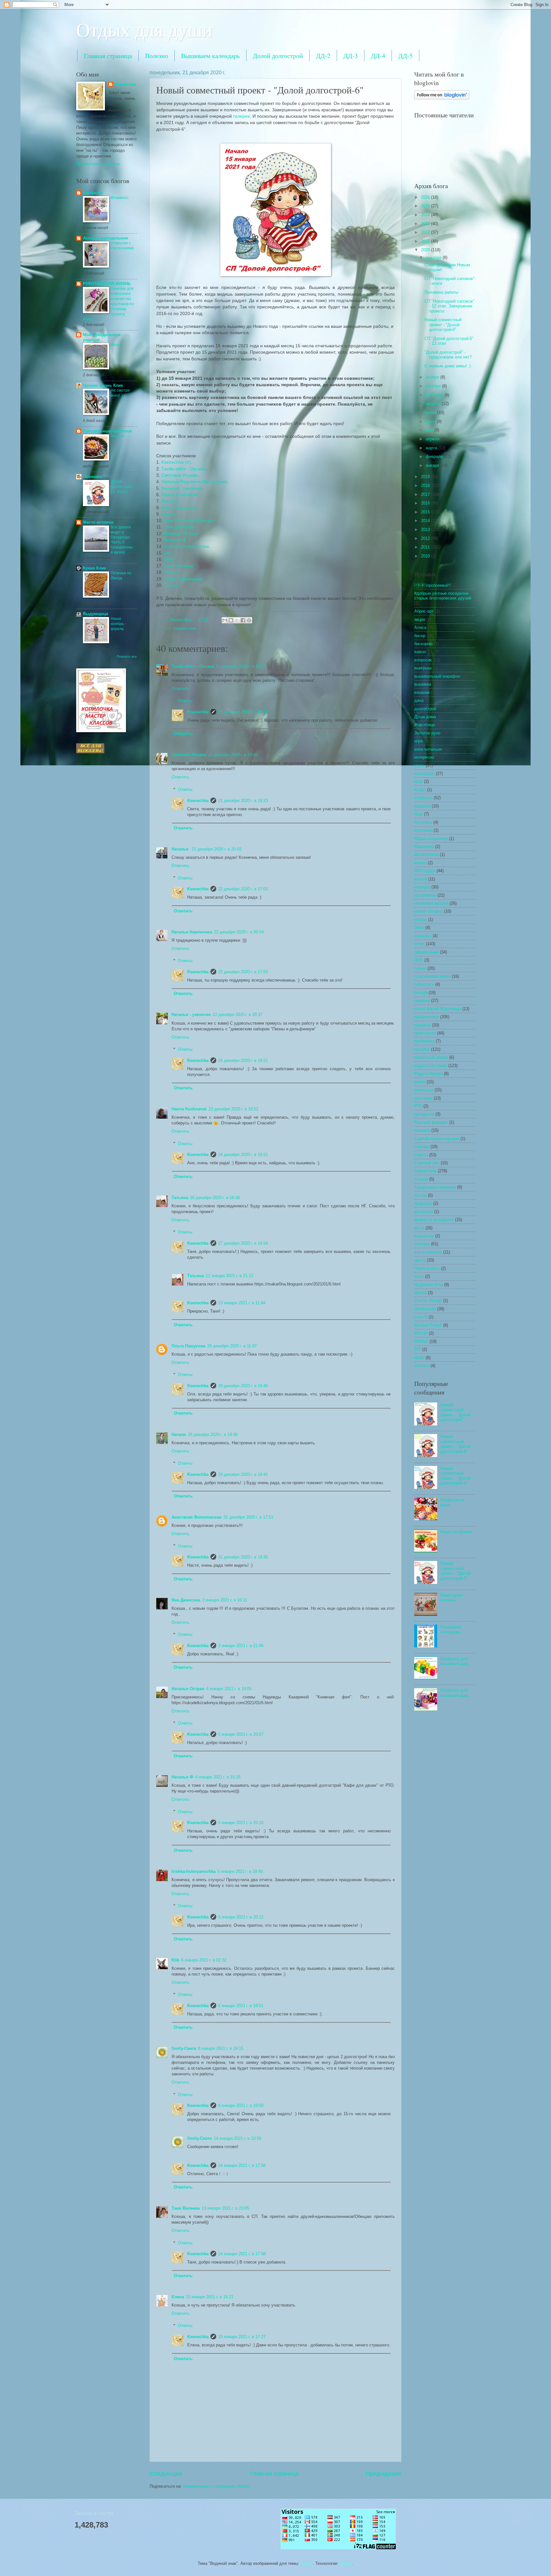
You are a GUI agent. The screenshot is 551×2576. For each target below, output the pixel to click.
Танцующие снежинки (435, 1187)
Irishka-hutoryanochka (186, 546)
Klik (167, 553)
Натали (169, 514)
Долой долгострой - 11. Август (122, 487)
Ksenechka (198, 712)
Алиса (420, 627)
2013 (426, 530)
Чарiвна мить (427, 1268)
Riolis (419, 1358)
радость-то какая (431, 1066)
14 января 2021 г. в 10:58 (237, 2138)
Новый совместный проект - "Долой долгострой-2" (455, 1476)
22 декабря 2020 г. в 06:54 (239, 932)
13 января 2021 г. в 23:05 (225, 2208)
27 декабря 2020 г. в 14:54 (243, 1243)
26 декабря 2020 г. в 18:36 (215, 1198)
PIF (418, 1349)
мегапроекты (426, 854)
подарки (422, 1001)
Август (116, 345)
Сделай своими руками (437, 1139)
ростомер (423, 1098)
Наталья (181, 849)
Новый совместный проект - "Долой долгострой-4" (455, 1444)
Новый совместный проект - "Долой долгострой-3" (455, 1571)
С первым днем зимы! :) (448, 366)
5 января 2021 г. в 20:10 (241, 1823)
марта (432, 448)
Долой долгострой (278, 56)
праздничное (426, 1017)
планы (420, 968)
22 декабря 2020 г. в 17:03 (243, 889)
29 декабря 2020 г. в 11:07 (232, 1346)
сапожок (422, 1130)
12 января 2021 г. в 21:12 (229, 1276)
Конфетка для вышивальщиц (454, 1661)
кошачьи (422, 806)
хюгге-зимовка (428, 1252)
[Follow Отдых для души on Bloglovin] (442, 98)
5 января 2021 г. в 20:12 (241, 1917)
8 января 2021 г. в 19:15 (221, 2048)
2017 (426, 494)
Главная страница (108, 56)
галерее (242, 116)
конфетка (423, 798)
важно (420, 652)
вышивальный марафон (437, 676)
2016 (426, 503)
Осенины (92, 477)
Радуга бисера (428, 1074)
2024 (426, 215)
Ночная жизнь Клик (103, 385)
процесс (422, 1049)
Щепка (420, 1293)
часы (419, 1276)
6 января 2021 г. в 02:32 (204, 1960)
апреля (433, 439)
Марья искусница (431, 839)
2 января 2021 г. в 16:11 (225, 1600)
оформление (426, 952)
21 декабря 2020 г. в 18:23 (241, 666)
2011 (426, 547)
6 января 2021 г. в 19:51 (241, 2006)
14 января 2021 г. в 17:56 (242, 2165)
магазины (423, 830)
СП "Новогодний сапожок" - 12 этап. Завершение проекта (449, 306)
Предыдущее (384, 2474)
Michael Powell (428, 1325)
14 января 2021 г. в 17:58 (242, 2254)
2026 (426, 197)
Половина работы (441, 292)
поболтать (424, 984)
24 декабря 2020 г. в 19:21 (243, 1060)
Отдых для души (144, 29)
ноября (433, 377)
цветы (420, 1260)
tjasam (307, 2563)
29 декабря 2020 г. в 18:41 (243, 1474)
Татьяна (170, 501)
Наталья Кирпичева (192, 932)
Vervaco (422, 1366)
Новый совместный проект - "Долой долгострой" (455, 1412)
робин (420, 1082)
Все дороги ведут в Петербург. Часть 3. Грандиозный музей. (122, 540)
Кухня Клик (95, 568)
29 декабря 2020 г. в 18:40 (243, 1386)
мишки (420, 863)
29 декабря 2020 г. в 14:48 (213, 1435)
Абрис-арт (424, 611)
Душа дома (425, 717)
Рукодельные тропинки (107, 431)
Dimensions (425, 1309)
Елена (170, 572)
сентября (435, 395)
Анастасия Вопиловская (189, 521)
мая (430, 430)
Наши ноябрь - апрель (118, 624)
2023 (426, 224)
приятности (425, 1033)
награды (422, 887)
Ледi (419, 814)
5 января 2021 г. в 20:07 (241, 1734)
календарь (424, 773)
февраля (435, 456)
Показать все (127, 656)
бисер (420, 636)
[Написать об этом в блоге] (231, 620)
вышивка (423, 684)
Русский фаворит (431, 1122)
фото (419, 1228)
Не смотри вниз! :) (120, 393)
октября (434, 386)
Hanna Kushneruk (180, 495)
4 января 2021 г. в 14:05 (229, 1689)
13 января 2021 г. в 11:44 (242, 1303)
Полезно (157, 56)
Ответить (180, 689)
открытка (423, 936)
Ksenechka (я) (176, 462)
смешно (422, 1147)
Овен (419, 927)
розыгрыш (424, 1090)
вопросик (423, 660)
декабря (434, 258)
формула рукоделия (434, 1220)
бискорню (423, 644)
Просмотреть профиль (98, 164)
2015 (426, 512)
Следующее (166, 2474)
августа (434, 404)
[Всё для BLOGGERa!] (90, 752)
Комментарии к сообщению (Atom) (216, 2486)
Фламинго (120, 198)
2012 (426, 538)
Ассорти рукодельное (105, 238)
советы (421, 1155)
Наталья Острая (181, 534)
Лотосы (118, 436)
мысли (421, 879)
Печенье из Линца (121, 576)
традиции (423, 1203)
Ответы (185, 701)
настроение (425, 895)
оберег (421, 920)
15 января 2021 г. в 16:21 (210, 2297)
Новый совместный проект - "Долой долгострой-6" (443, 325)
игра (418, 741)
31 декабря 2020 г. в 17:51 (248, 1517)
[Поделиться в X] (237, 620)
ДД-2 (323, 56)
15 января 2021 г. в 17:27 (242, 2337)
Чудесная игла (429, 1285)
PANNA (421, 1341)
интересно (424, 757)
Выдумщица (96, 614)
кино (419, 781)
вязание (422, 692)
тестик (420, 1195)
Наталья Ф (175, 540)
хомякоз (422, 1244)
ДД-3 (351, 56)
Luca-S (421, 1317)
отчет (419, 944)
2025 (426, 206)
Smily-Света (184, 2048)
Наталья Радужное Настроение (194, 482)
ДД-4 (378, 56)
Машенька (424, 846)
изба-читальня (428, 749)
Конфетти (93, 193)
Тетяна (171, 585)
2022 (426, 232)
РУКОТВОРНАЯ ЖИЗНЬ (107, 284)
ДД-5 (405, 56)
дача (419, 700)
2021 (426, 241)
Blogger (345, 2563)
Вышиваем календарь (210, 56)
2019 (426, 477)
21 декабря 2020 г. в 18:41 (233, 755)
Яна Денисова (179, 527)
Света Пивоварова (183, 579)
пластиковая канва (432, 976)
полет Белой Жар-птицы (438, 1009)
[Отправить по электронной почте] (225, 620)
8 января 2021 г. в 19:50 (241, 2105)
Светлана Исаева (180, 475)
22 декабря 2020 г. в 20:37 (238, 1015)
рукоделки (424, 1114)
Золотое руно (427, 733)
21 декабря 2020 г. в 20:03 (217, 849)
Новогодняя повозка (452, 1598)
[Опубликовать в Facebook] (243, 620)
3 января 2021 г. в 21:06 (241, 1646)
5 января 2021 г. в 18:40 (240, 1871)
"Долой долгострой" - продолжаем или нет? (448, 355)
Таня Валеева (179, 566)
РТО (418, 1106)
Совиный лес (427, 1163)
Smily (169, 559)
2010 (426, 556)
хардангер (424, 1236)
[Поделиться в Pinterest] (249, 620)
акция (420, 619)
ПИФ (419, 960)
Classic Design (428, 1301)
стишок (421, 1179)
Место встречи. (99, 522)
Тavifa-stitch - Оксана (183, 469)
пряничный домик (431, 1057)
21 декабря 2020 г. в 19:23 (243, 801)
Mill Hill (421, 1333)
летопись (423, 822)
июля (431, 412)
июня (431, 421)
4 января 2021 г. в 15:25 (218, 1777)
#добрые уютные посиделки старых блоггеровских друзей (443, 596)
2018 (426, 486)
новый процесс (429, 911)
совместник (185, 628)
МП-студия (425, 871)
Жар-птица (424, 725)
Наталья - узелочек (181, 488)
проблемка (424, 1041)
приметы (422, 1025)
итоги (419, 765)
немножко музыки (431, 903)
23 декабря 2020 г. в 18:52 (233, 1109)
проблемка (433, 585)
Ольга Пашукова (179, 508)
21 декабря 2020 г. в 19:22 (243, 712)
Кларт (420, 790)
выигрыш (423, 668)
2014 (426, 521)
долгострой (425, 709)
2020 (426, 250)
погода (421, 993)
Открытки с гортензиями (122, 246)
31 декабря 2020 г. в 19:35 (243, 1557)
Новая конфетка (456, 1532)
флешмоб (424, 1212)
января (433, 465)
